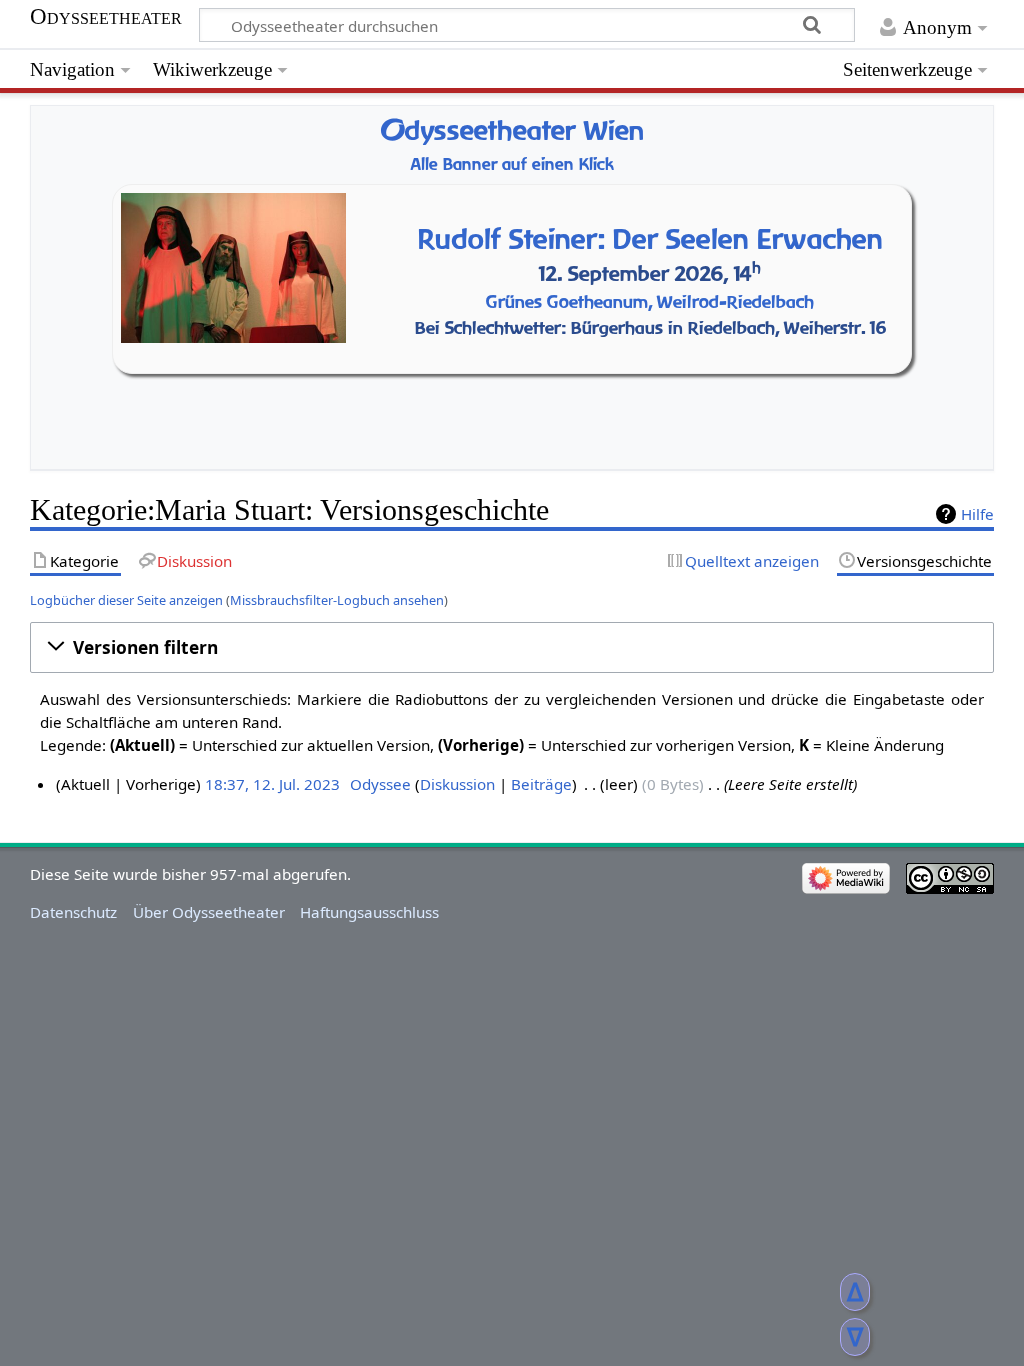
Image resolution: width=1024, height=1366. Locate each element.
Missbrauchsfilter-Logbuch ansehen (337, 600)
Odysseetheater (106, 17)
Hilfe (977, 514)
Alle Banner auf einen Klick (512, 164)
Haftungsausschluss (369, 912)
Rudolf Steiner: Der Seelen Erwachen (650, 238)
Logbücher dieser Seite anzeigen (126, 600)
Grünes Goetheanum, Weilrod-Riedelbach (650, 301)
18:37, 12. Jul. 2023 (272, 784)
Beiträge (541, 784)
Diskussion (457, 784)
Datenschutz (73, 912)
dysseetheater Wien (512, 130)
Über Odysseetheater (209, 912)
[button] (511, 648)
